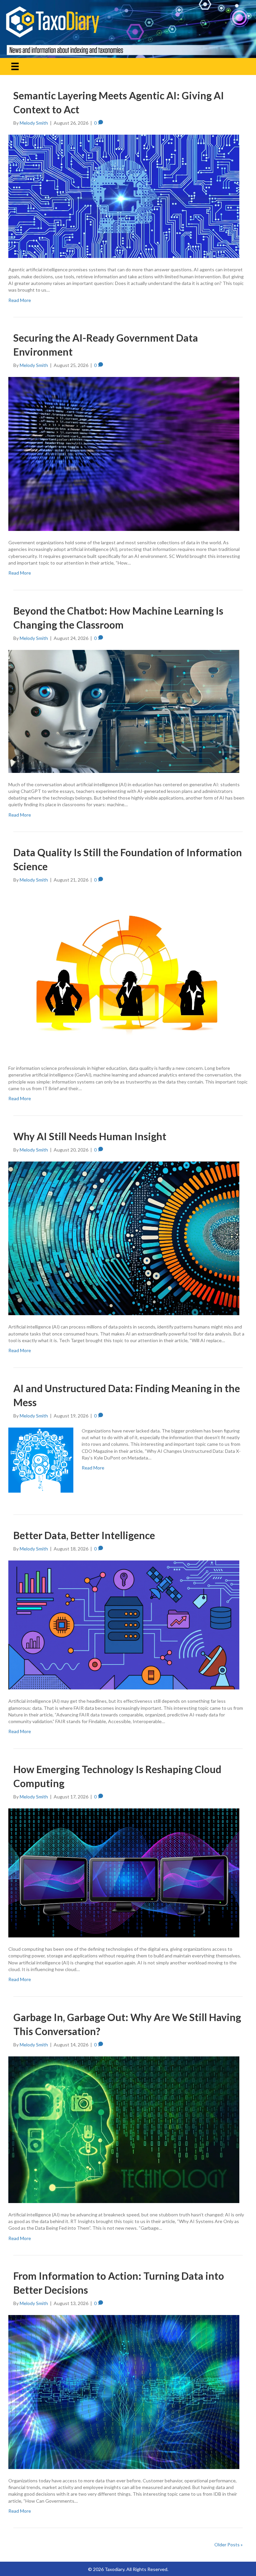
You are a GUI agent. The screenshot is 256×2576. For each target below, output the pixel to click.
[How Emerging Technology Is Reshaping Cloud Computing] (124, 1872)
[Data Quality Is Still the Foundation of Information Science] (124, 973)
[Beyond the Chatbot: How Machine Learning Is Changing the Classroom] (124, 711)
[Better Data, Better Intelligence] (124, 1624)
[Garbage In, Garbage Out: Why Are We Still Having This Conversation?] (124, 2129)
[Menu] (15, 66)
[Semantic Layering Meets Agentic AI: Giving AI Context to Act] (124, 196)
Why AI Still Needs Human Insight (90, 1136)
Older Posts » (228, 2545)
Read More (20, 300)
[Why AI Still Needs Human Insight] (124, 1238)
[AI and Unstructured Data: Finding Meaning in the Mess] (41, 1459)
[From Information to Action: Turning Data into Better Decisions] (124, 2392)
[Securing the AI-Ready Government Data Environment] (124, 453)
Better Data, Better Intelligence (84, 1535)
